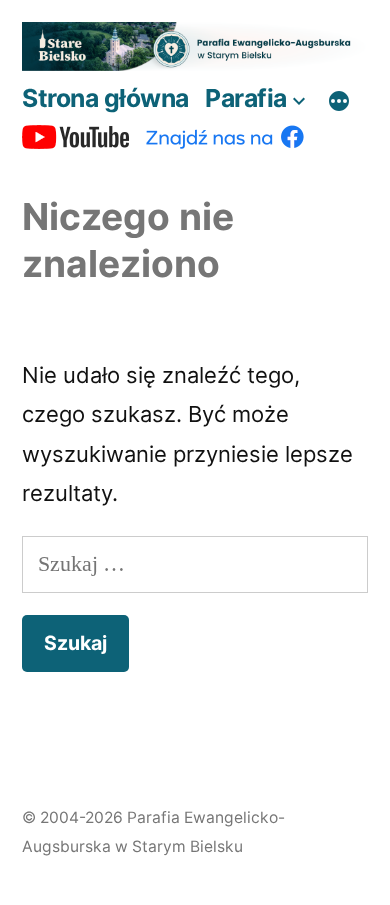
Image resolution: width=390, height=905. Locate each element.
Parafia (246, 98)
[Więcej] (339, 102)
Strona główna (105, 98)
